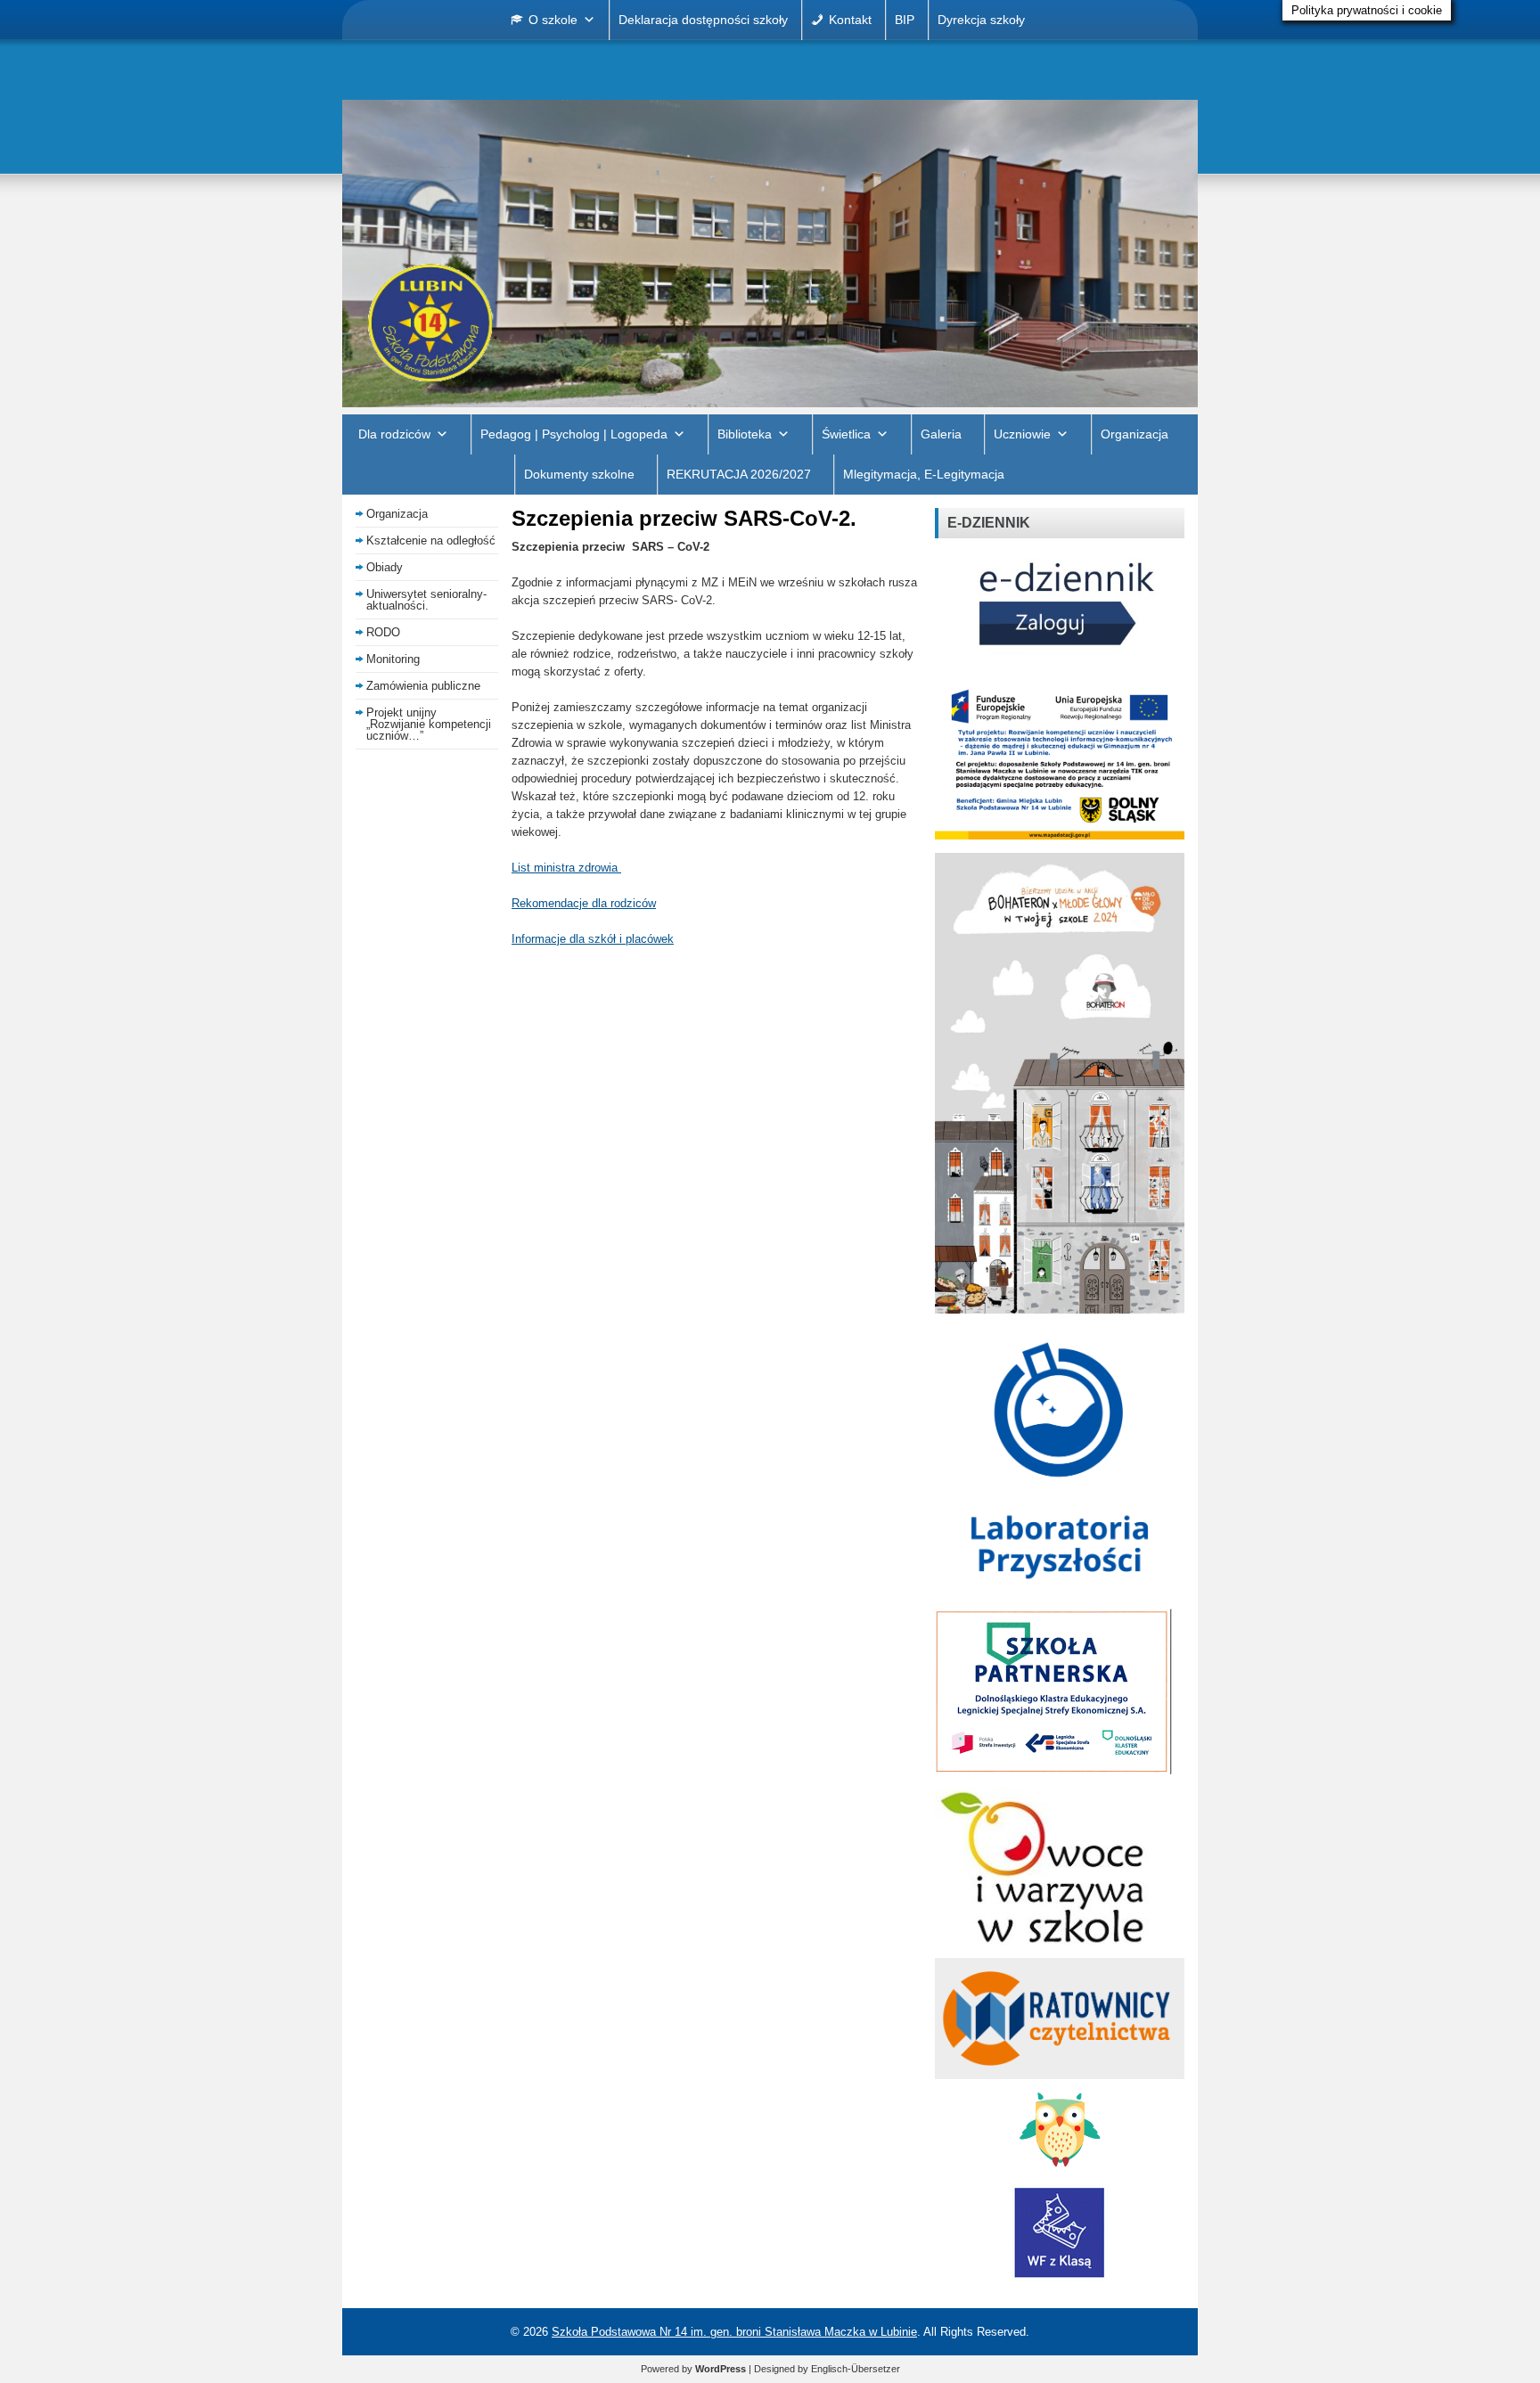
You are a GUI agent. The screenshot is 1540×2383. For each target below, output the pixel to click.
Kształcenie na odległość (431, 540)
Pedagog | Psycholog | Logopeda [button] (574, 434)
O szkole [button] (553, 20)
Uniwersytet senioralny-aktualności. (426, 600)
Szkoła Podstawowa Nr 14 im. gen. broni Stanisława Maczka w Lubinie (734, 2332)
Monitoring (393, 659)
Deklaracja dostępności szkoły (703, 20)
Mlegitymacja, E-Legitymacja (924, 474)
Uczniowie (1022, 434)
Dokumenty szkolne (579, 474)
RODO (383, 632)
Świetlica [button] (846, 434)
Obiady (385, 567)
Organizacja (1135, 434)
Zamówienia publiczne (423, 686)
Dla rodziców (394, 434)
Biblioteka (745, 434)
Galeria (941, 434)
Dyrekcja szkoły (981, 20)
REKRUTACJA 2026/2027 (739, 474)
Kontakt (850, 20)
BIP (905, 20)
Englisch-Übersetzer (856, 2369)
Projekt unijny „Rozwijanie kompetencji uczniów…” (429, 724)
